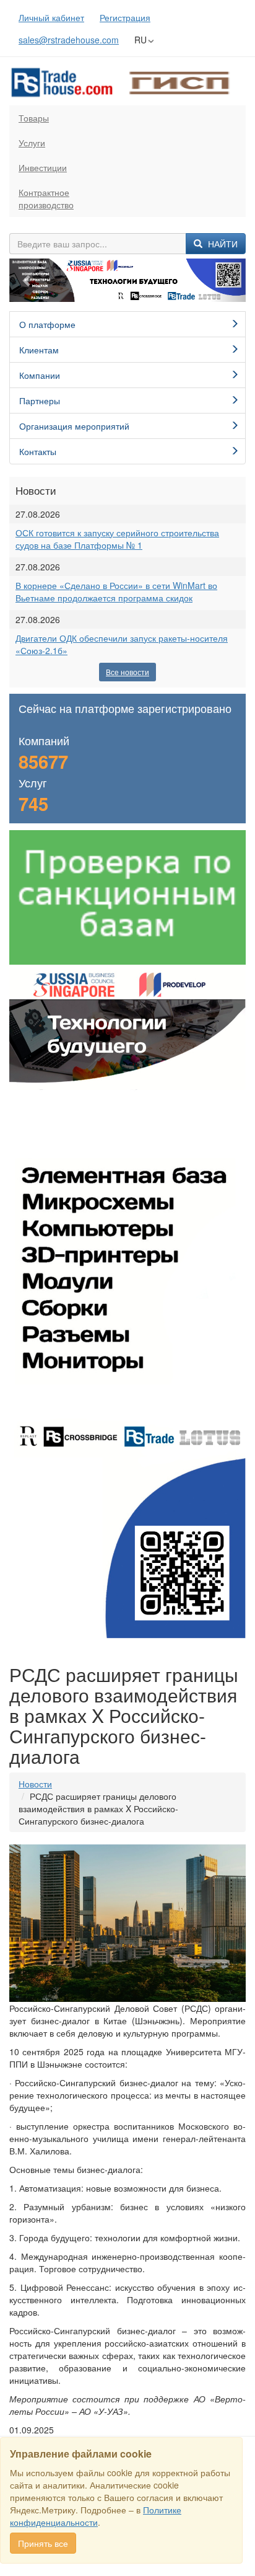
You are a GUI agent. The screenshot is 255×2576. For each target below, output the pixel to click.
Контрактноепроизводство (46, 198)
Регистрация (125, 17)
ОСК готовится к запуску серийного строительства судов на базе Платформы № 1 (117, 539)
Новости (35, 1784)
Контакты (38, 451)
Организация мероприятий (74, 426)
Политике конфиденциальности (96, 2516)
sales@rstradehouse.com (69, 40)
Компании (40, 375)
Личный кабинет (51, 17)
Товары (34, 118)
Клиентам (39, 350)
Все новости (127, 672)
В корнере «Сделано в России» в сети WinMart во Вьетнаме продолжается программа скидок (116, 591)
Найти (222, 244)
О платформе (47, 324)
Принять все (43, 2543)
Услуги (32, 143)
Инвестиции (43, 167)
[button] (27, 281)
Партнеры (40, 401)
